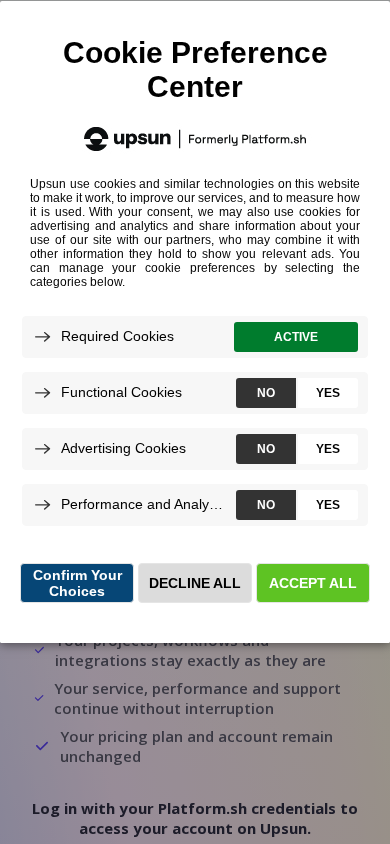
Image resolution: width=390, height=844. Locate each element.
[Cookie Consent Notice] (195, 322)
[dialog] (195, 321)
